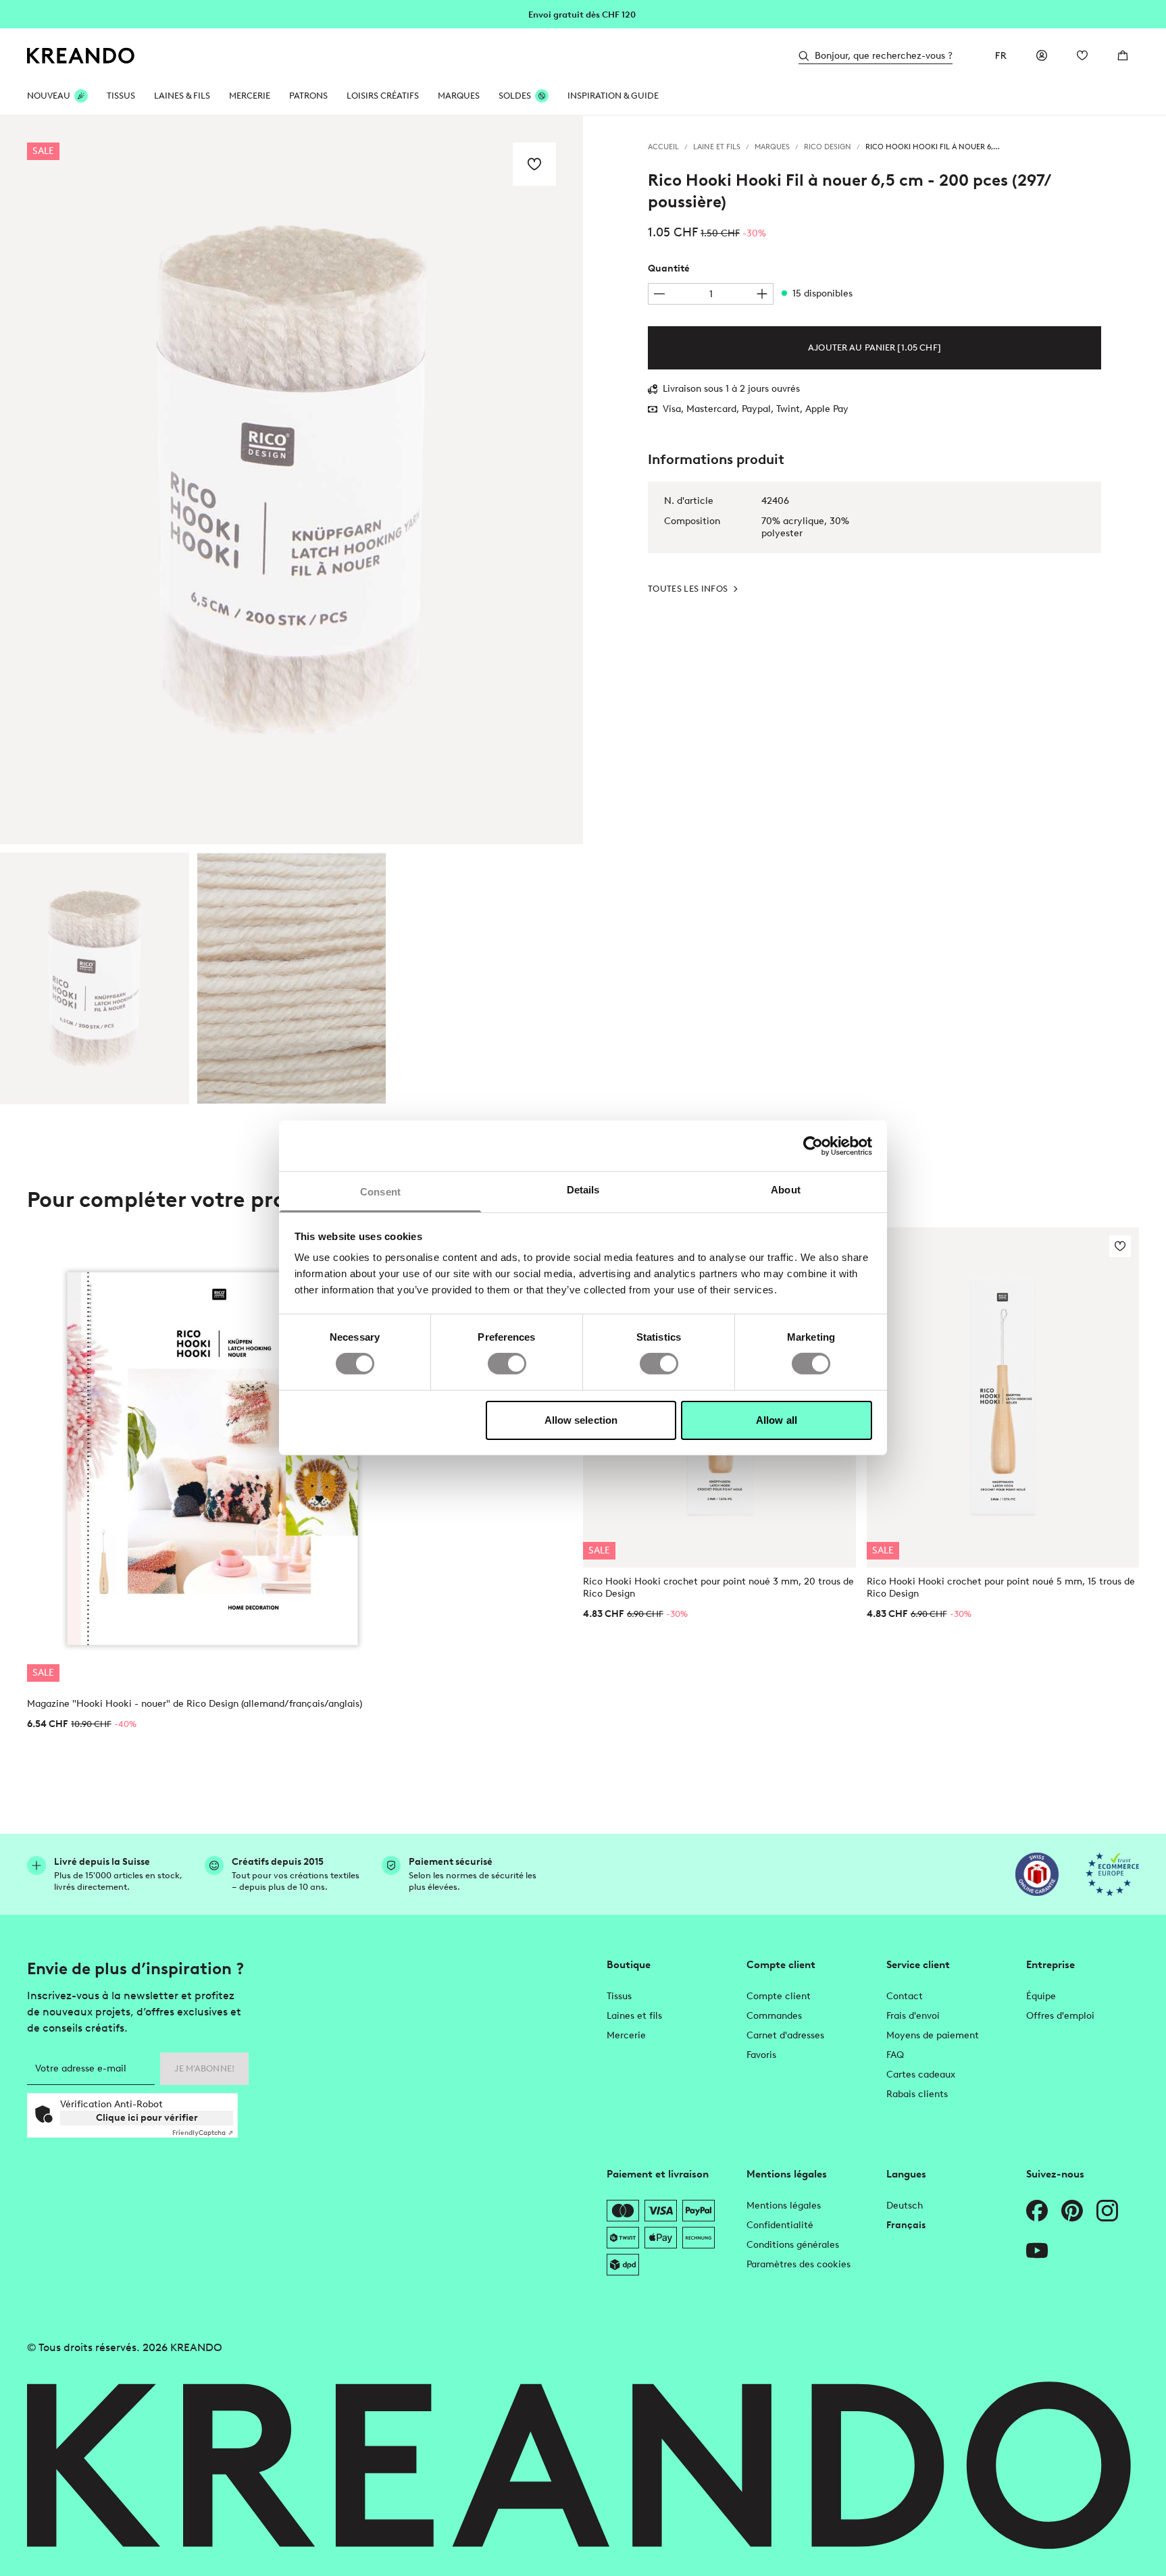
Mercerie (626, 2035)
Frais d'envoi (913, 2016)
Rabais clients (917, 2094)
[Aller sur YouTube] (1037, 2250)
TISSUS (121, 96)
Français (906, 2225)
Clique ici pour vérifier (147, 2118)
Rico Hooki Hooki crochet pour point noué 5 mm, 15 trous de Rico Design (1001, 1588)
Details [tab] (583, 1190)
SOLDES (515, 96)
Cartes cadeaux (921, 2075)
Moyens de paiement (933, 2035)
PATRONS (308, 96)
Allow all (777, 1420)
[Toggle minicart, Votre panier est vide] (1123, 55)
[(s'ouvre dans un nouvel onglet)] (1037, 1874)
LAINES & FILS (182, 96)
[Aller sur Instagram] (1107, 2211)
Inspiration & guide (613, 96)
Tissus (619, 1996)
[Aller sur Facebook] (1037, 2211)
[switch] (507, 1364)
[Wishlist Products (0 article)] (1082, 55)
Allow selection (581, 1420)
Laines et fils (634, 2016)
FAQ (895, 2055)
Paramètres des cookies (799, 2264)
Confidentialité (780, 2225)
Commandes (774, 2016)
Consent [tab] (380, 1192)
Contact (905, 1996)
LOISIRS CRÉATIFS (383, 96)
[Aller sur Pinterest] (1072, 2211)
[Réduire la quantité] (659, 294)
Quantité (669, 268)
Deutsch (905, 2206)
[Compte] (1042, 55)
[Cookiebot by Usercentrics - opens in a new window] (813, 1145)
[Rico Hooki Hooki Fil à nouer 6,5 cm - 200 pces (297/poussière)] (95, 978)
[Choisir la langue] (1001, 55)
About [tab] (786, 1190)
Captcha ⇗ (203, 2133)
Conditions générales (793, 2245)
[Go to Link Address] (583, 14)
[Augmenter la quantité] (762, 294)
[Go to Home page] (81, 56)
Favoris (761, 2055)
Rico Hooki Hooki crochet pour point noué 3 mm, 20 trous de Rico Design (718, 1588)
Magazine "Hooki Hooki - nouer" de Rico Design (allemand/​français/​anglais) (195, 1704)
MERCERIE (250, 96)
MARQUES (459, 96)
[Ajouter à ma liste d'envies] (534, 164)
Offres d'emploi (1060, 2016)
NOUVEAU (49, 96)
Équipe (1041, 1996)
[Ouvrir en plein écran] (291, 480)
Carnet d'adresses (785, 2035)
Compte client (779, 1996)
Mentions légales (784, 2206)
